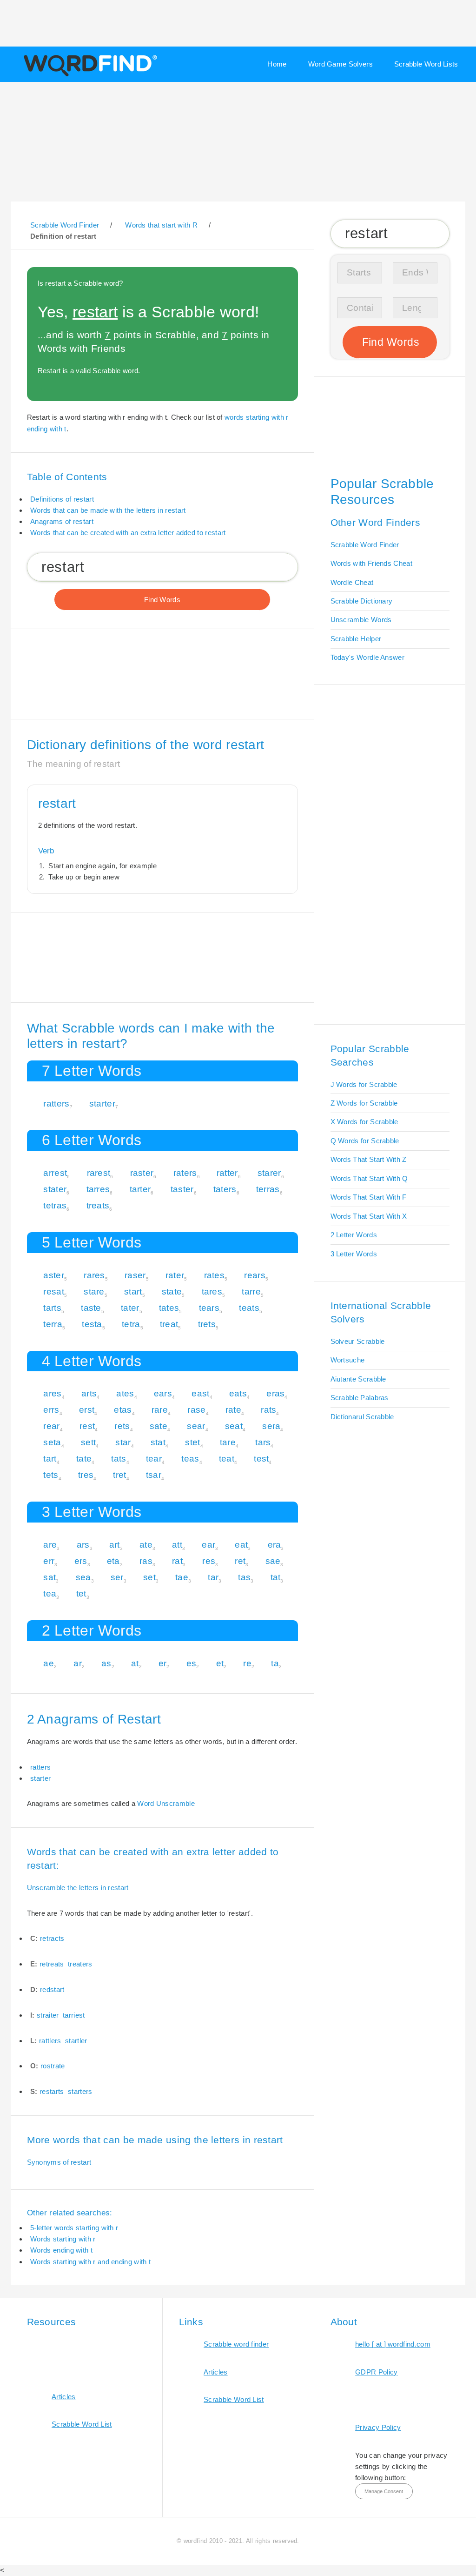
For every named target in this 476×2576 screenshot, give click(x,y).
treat (169, 1324)
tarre (251, 1291)
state (172, 1291)
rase (196, 1410)
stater (55, 1189)
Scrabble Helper (356, 639)
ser (117, 1577)
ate (146, 1545)
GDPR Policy (376, 2372)
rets (122, 1426)
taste (91, 1308)
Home (277, 64)
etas (123, 1410)
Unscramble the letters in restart (78, 1888)
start (133, 1291)
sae (273, 1561)
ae (49, 1663)
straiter (48, 2015)
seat (234, 1426)
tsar (154, 1475)
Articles (63, 2397)
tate (84, 1459)
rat (177, 1561)
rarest (99, 1173)
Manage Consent (384, 2491)
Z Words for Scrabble (364, 1103)
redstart (52, 1989)
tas (244, 1577)
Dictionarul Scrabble (362, 1417)
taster (182, 1189)
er (163, 1663)
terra (53, 1324)
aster (54, 1275)
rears (255, 1275)
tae (182, 1577)
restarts (52, 2091)
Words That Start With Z (369, 1159)
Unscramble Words (361, 620)
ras (146, 1561)
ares (52, 1393)
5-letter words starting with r (74, 2228)
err (49, 1561)
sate (159, 1426)
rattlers (50, 2041)
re (247, 1663)
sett (88, 1442)
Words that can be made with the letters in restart (108, 510)
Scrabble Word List (82, 2424)
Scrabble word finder (236, 2344)
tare (228, 1442)
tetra (131, 1324)
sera (271, 1426)
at (135, 1663)
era (274, 1545)
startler (76, 2041)
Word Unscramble (166, 1803)
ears (163, 1393)
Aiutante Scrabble (358, 1379)
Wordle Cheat (352, 582)
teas (190, 1459)
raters (185, 1173)
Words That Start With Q (369, 1178)
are (50, 1545)
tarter (140, 1189)
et (220, 1663)
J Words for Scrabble (364, 1084)
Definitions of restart (62, 499)
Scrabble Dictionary (362, 601)
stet (192, 1442)
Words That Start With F (369, 1197)
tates (169, 1308)
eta (113, 1561)
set (149, 1577)
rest (87, 1426)
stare (94, 1291)
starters (80, 2091)
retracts (52, 1938)
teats (249, 1308)
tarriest (74, 2015)
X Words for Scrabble (364, 1122)
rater (175, 1275)
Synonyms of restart (59, 2162)
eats (238, 1393)
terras (268, 1189)
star (123, 1442)
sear (196, 1426)
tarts (52, 1308)
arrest (55, 1173)
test (261, 1459)
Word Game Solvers (340, 64)
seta (52, 1442)
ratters (56, 1104)
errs (51, 1410)
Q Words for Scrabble (365, 1141)
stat (158, 1442)
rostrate (53, 2066)
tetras (55, 1205)
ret (240, 1561)
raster (142, 1173)
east (200, 1393)
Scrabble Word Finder (365, 545)
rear (51, 1426)
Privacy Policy (378, 2427)
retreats (52, 1964)
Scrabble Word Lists (426, 64)
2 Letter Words (354, 1235)
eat (241, 1545)
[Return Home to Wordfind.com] (89, 75)
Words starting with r (63, 2239)
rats (268, 1410)
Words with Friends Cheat (371, 563)
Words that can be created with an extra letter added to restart (128, 533)
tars (263, 1442)
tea (50, 1593)
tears (209, 1308)
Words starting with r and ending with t (90, 2262)
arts (89, 1393)
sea (83, 1577)
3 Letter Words (354, 1254)
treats (98, 1205)
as (106, 1663)
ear (208, 1545)
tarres (98, 1189)
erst (87, 1410)
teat (227, 1459)
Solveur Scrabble (358, 1341)
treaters (80, 1964)
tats (119, 1459)
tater (130, 1308)
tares (212, 1291)
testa (92, 1324)
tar (213, 1577)
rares (94, 1275)
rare (160, 1410)
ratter (227, 1173)
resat (54, 1291)
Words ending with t (61, 2250)
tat (276, 1577)
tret (119, 1475)
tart (50, 1459)
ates (125, 1393)
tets (51, 1475)
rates (215, 1275)
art (115, 1545)
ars (83, 1545)
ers (81, 1561)
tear (154, 1459)
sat (50, 1577)
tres (86, 1475)
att (177, 1545)
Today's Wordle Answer (367, 657)
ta (275, 1663)
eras (275, 1393)
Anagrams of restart (62, 521)
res (209, 1561)
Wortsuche (348, 1360)
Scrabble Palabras (360, 1398)
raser (135, 1275)
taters (225, 1189)
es (192, 1663)
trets (207, 1324)
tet (81, 1593)
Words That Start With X (369, 1216)
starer (269, 1173)
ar (78, 1663)
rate (233, 1410)
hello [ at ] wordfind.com (393, 2344)
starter (102, 1104)
